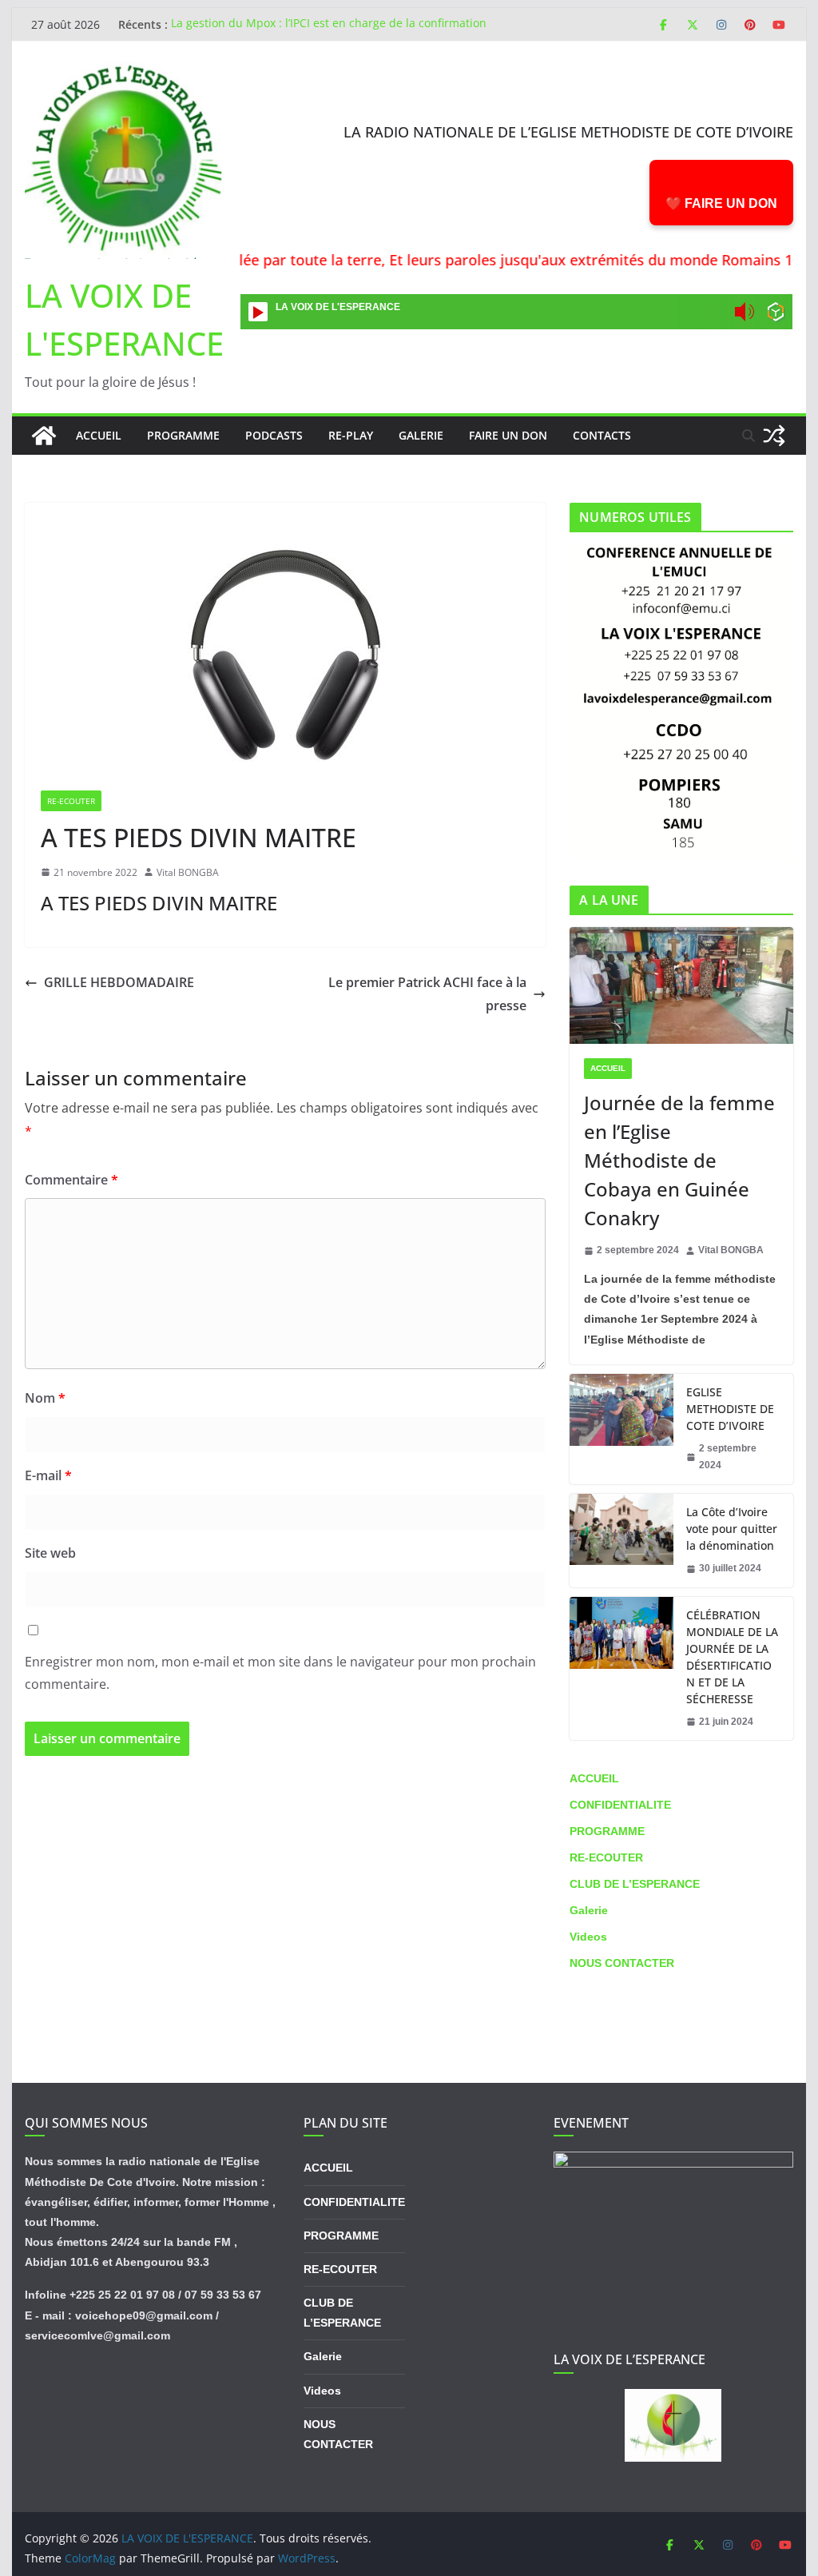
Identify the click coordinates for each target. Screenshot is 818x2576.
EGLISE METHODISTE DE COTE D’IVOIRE (730, 1409)
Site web (50, 1553)
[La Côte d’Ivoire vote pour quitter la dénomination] (621, 1541)
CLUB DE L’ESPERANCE (635, 1884)
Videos (588, 1937)
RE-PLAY (351, 435)
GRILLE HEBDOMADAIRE (119, 982)
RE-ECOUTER (71, 801)
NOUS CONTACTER (622, 1963)
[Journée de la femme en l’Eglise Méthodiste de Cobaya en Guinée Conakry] (681, 986)
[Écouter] (258, 312)
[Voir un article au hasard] (774, 436)
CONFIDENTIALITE (620, 1805)
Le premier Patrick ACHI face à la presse (427, 994)
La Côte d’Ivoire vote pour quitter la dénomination (732, 1529)
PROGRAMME (183, 435)
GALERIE (421, 435)
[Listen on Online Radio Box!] (776, 314)
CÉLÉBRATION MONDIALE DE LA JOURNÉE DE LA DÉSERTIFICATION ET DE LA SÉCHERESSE (732, 1657)
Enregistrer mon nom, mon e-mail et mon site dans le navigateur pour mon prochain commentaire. (280, 1673)
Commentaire (71, 1180)
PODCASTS (274, 435)
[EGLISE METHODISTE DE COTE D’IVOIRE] (621, 1429)
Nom (45, 1398)
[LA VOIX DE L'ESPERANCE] (44, 436)
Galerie (589, 1910)
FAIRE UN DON (508, 435)
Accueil (99, 435)
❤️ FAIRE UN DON (721, 203)
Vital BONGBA (188, 872)
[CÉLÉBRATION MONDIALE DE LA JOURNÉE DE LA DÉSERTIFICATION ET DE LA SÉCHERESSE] (621, 1669)
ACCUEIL (608, 1068)
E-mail (48, 1475)
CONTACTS (602, 435)
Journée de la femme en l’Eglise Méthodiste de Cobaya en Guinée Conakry (679, 1160)
